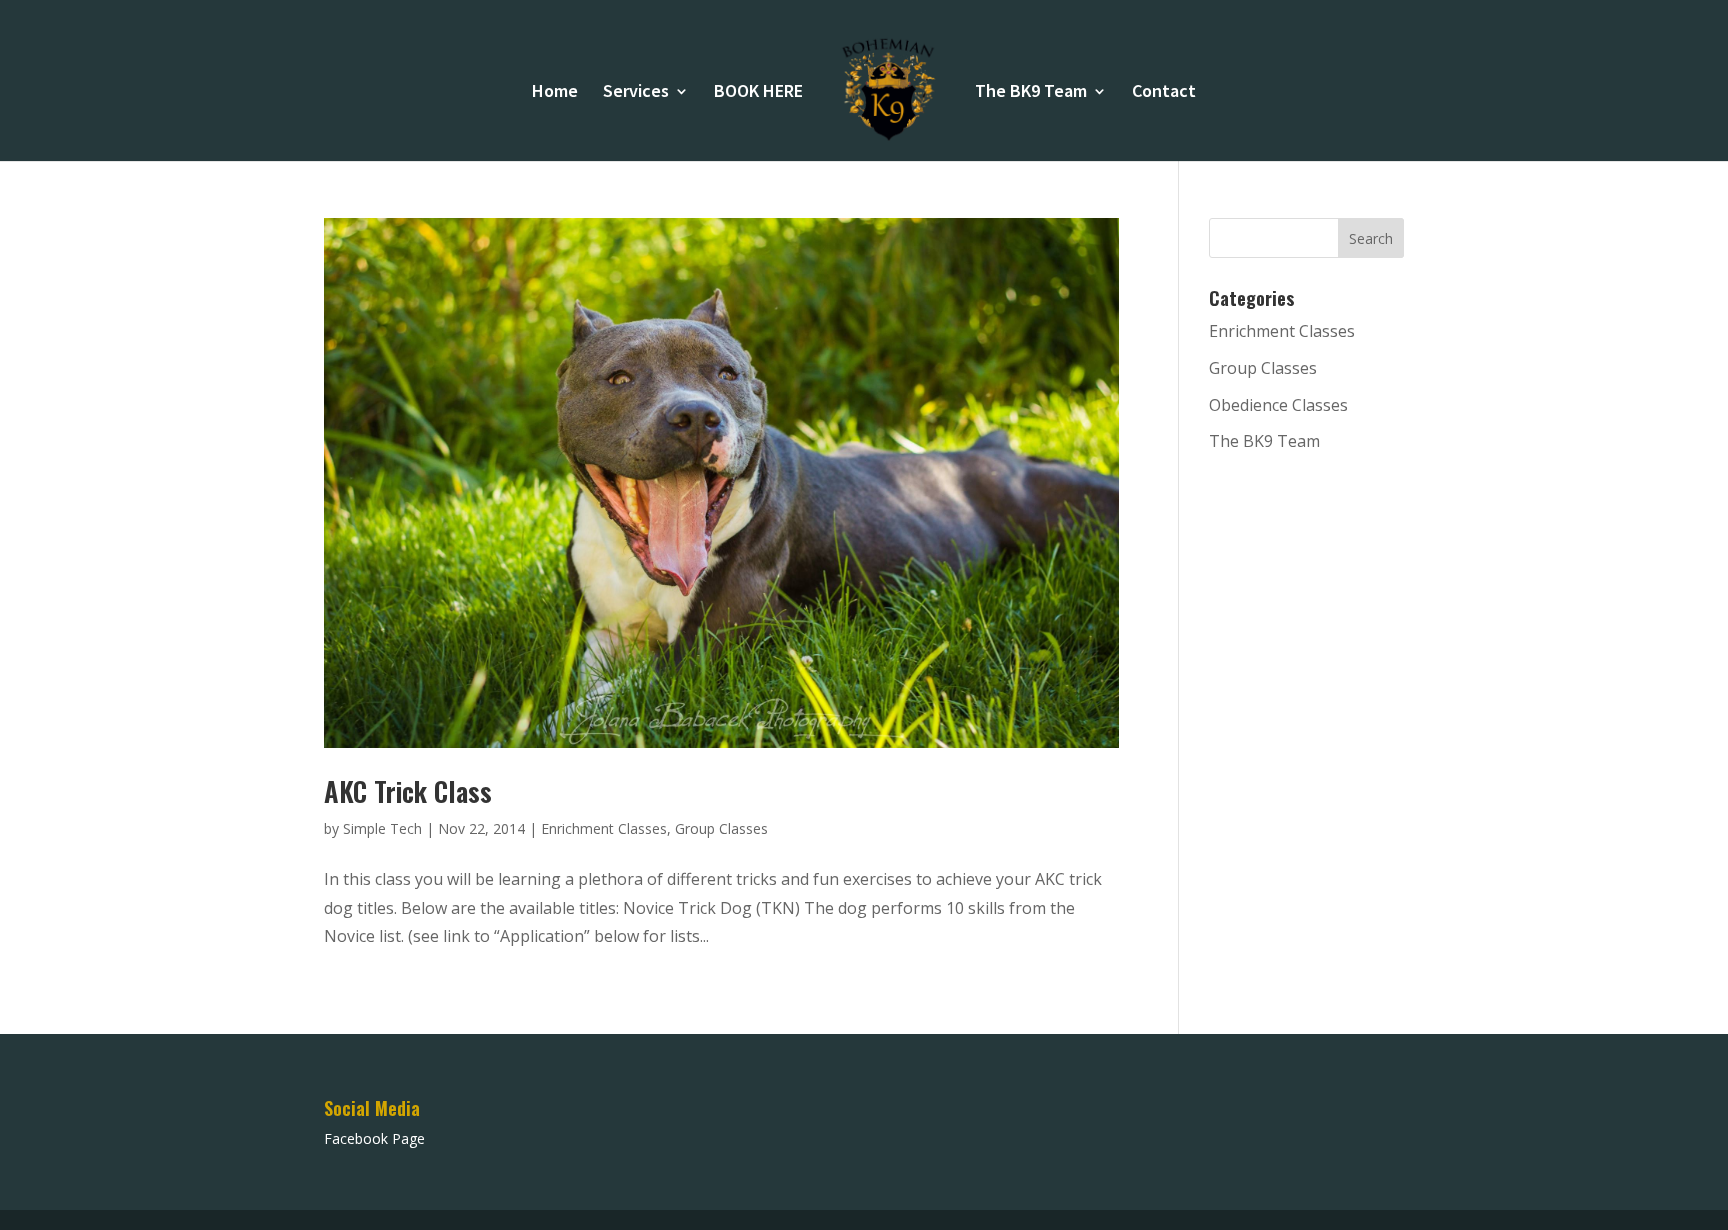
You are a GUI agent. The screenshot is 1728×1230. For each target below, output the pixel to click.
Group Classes (721, 828)
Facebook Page (374, 1138)
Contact (1164, 93)
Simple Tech (382, 828)
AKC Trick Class (408, 791)
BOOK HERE (758, 93)
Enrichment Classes (604, 828)
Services (636, 93)
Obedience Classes (1278, 405)
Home (555, 93)
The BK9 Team (1031, 93)
